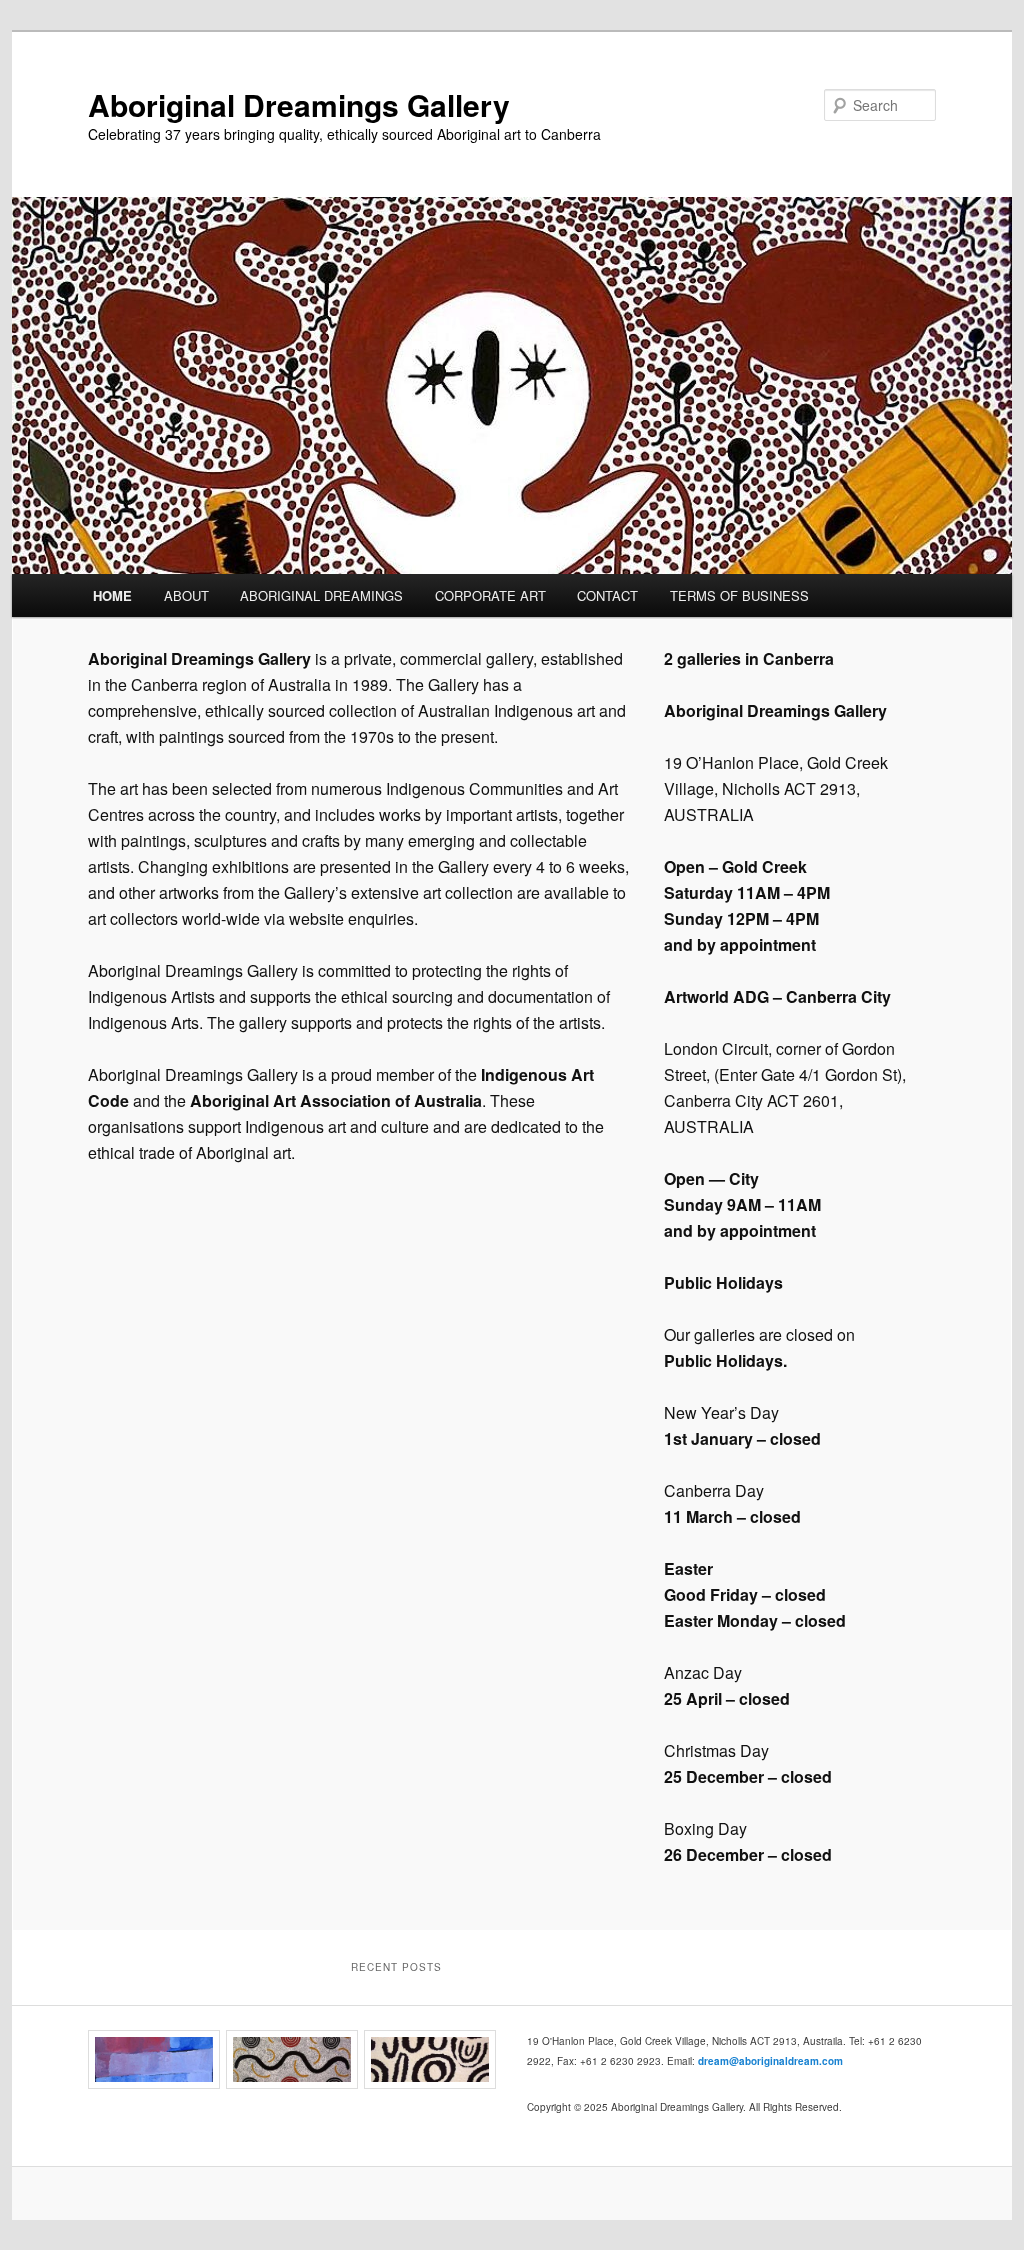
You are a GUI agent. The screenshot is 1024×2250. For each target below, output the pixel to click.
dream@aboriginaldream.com (770, 2061)
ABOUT (186, 595)
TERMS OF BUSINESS (739, 595)
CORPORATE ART (490, 595)
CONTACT (607, 595)
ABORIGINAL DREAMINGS (321, 595)
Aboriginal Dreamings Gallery (299, 104)
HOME (112, 595)
